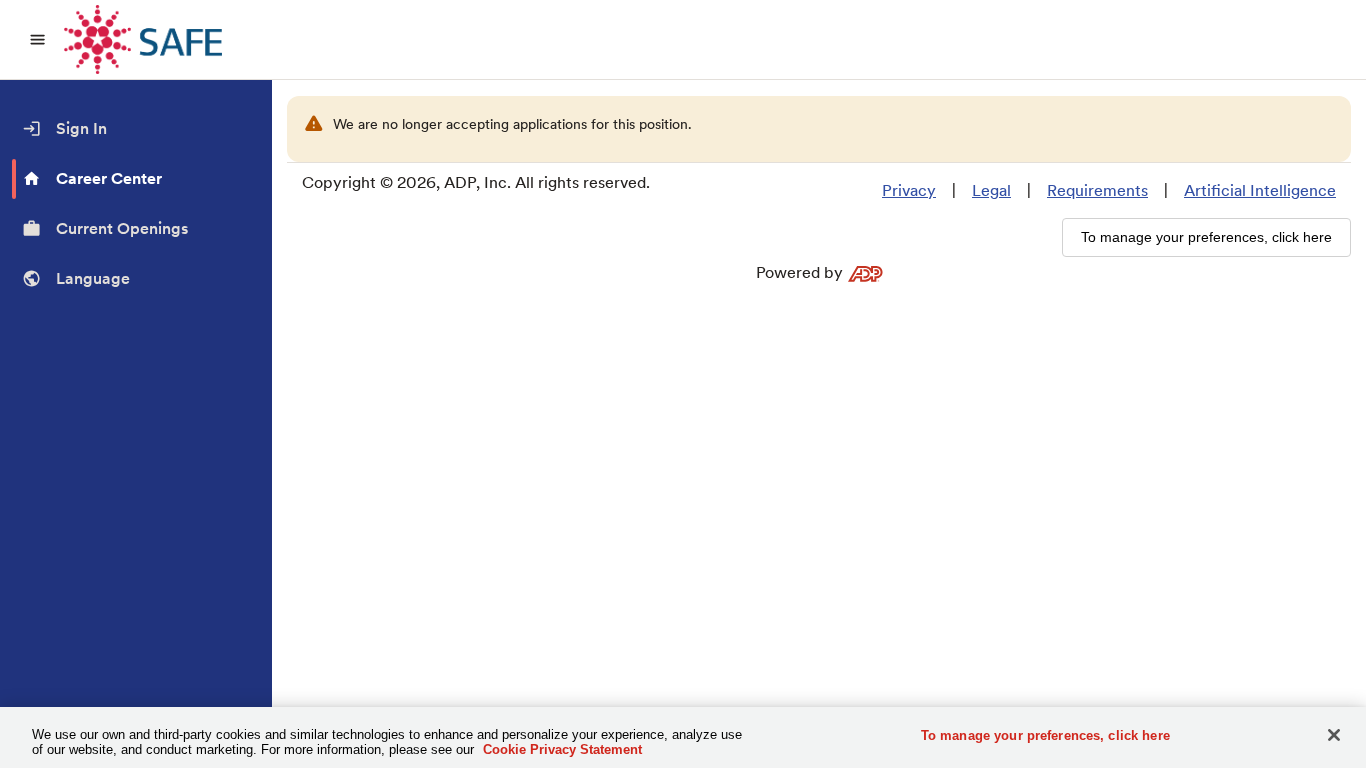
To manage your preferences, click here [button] (1206, 237)
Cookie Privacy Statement (562, 749)
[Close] (1334, 735)
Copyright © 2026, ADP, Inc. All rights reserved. (476, 182)
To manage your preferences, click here (1045, 735)
